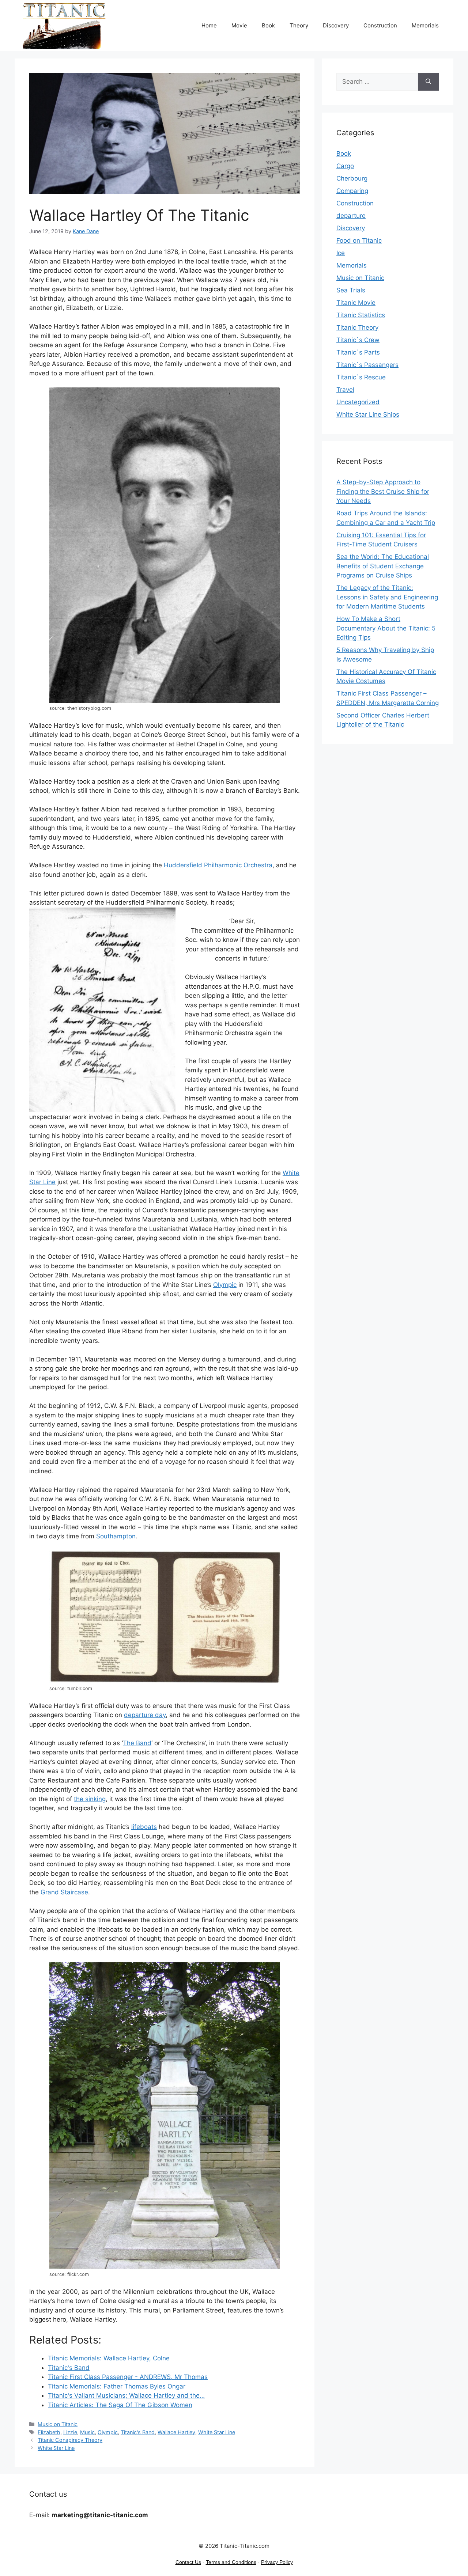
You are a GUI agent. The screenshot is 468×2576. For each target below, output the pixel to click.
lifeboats (144, 1827)
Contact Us (188, 2562)
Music (87, 2432)
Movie (239, 25)
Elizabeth (49, 2432)
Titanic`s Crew (358, 340)
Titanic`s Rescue (361, 377)
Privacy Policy (277, 2562)
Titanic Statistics (361, 315)
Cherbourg (352, 178)
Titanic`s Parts (358, 352)
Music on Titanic (58, 2424)
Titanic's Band (138, 2432)
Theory (299, 25)
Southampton (116, 1536)
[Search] (428, 82)
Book (268, 25)
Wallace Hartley (176, 2432)
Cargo (345, 166)
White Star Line (217, 2432)
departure (351, 216)
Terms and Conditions (231, 2562)
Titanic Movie (356, 303)
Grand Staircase (64, 1892)
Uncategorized (358, 402)
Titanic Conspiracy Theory (70, 2440)
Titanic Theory (357, 327)
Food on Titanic (359, 240)
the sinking (90, 1799)
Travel (345, 390)
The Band (137, 1743)
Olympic (225, 1285)
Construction (380, 25)
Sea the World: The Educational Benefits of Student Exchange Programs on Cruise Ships (383, 566)
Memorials (425, 25)
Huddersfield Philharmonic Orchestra (218, 865)
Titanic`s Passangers (367, 365)
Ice (341, 253)
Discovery (336, 25)
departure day (145, 1715)
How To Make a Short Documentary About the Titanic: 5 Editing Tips (386, 628)
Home (209, 25)
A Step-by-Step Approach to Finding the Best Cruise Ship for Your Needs (383, 491)
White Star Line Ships (368, 414)
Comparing (352, 191)
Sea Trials (351, 290)
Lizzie (70, 2432)
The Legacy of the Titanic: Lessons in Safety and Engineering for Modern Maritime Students (387, 597)
